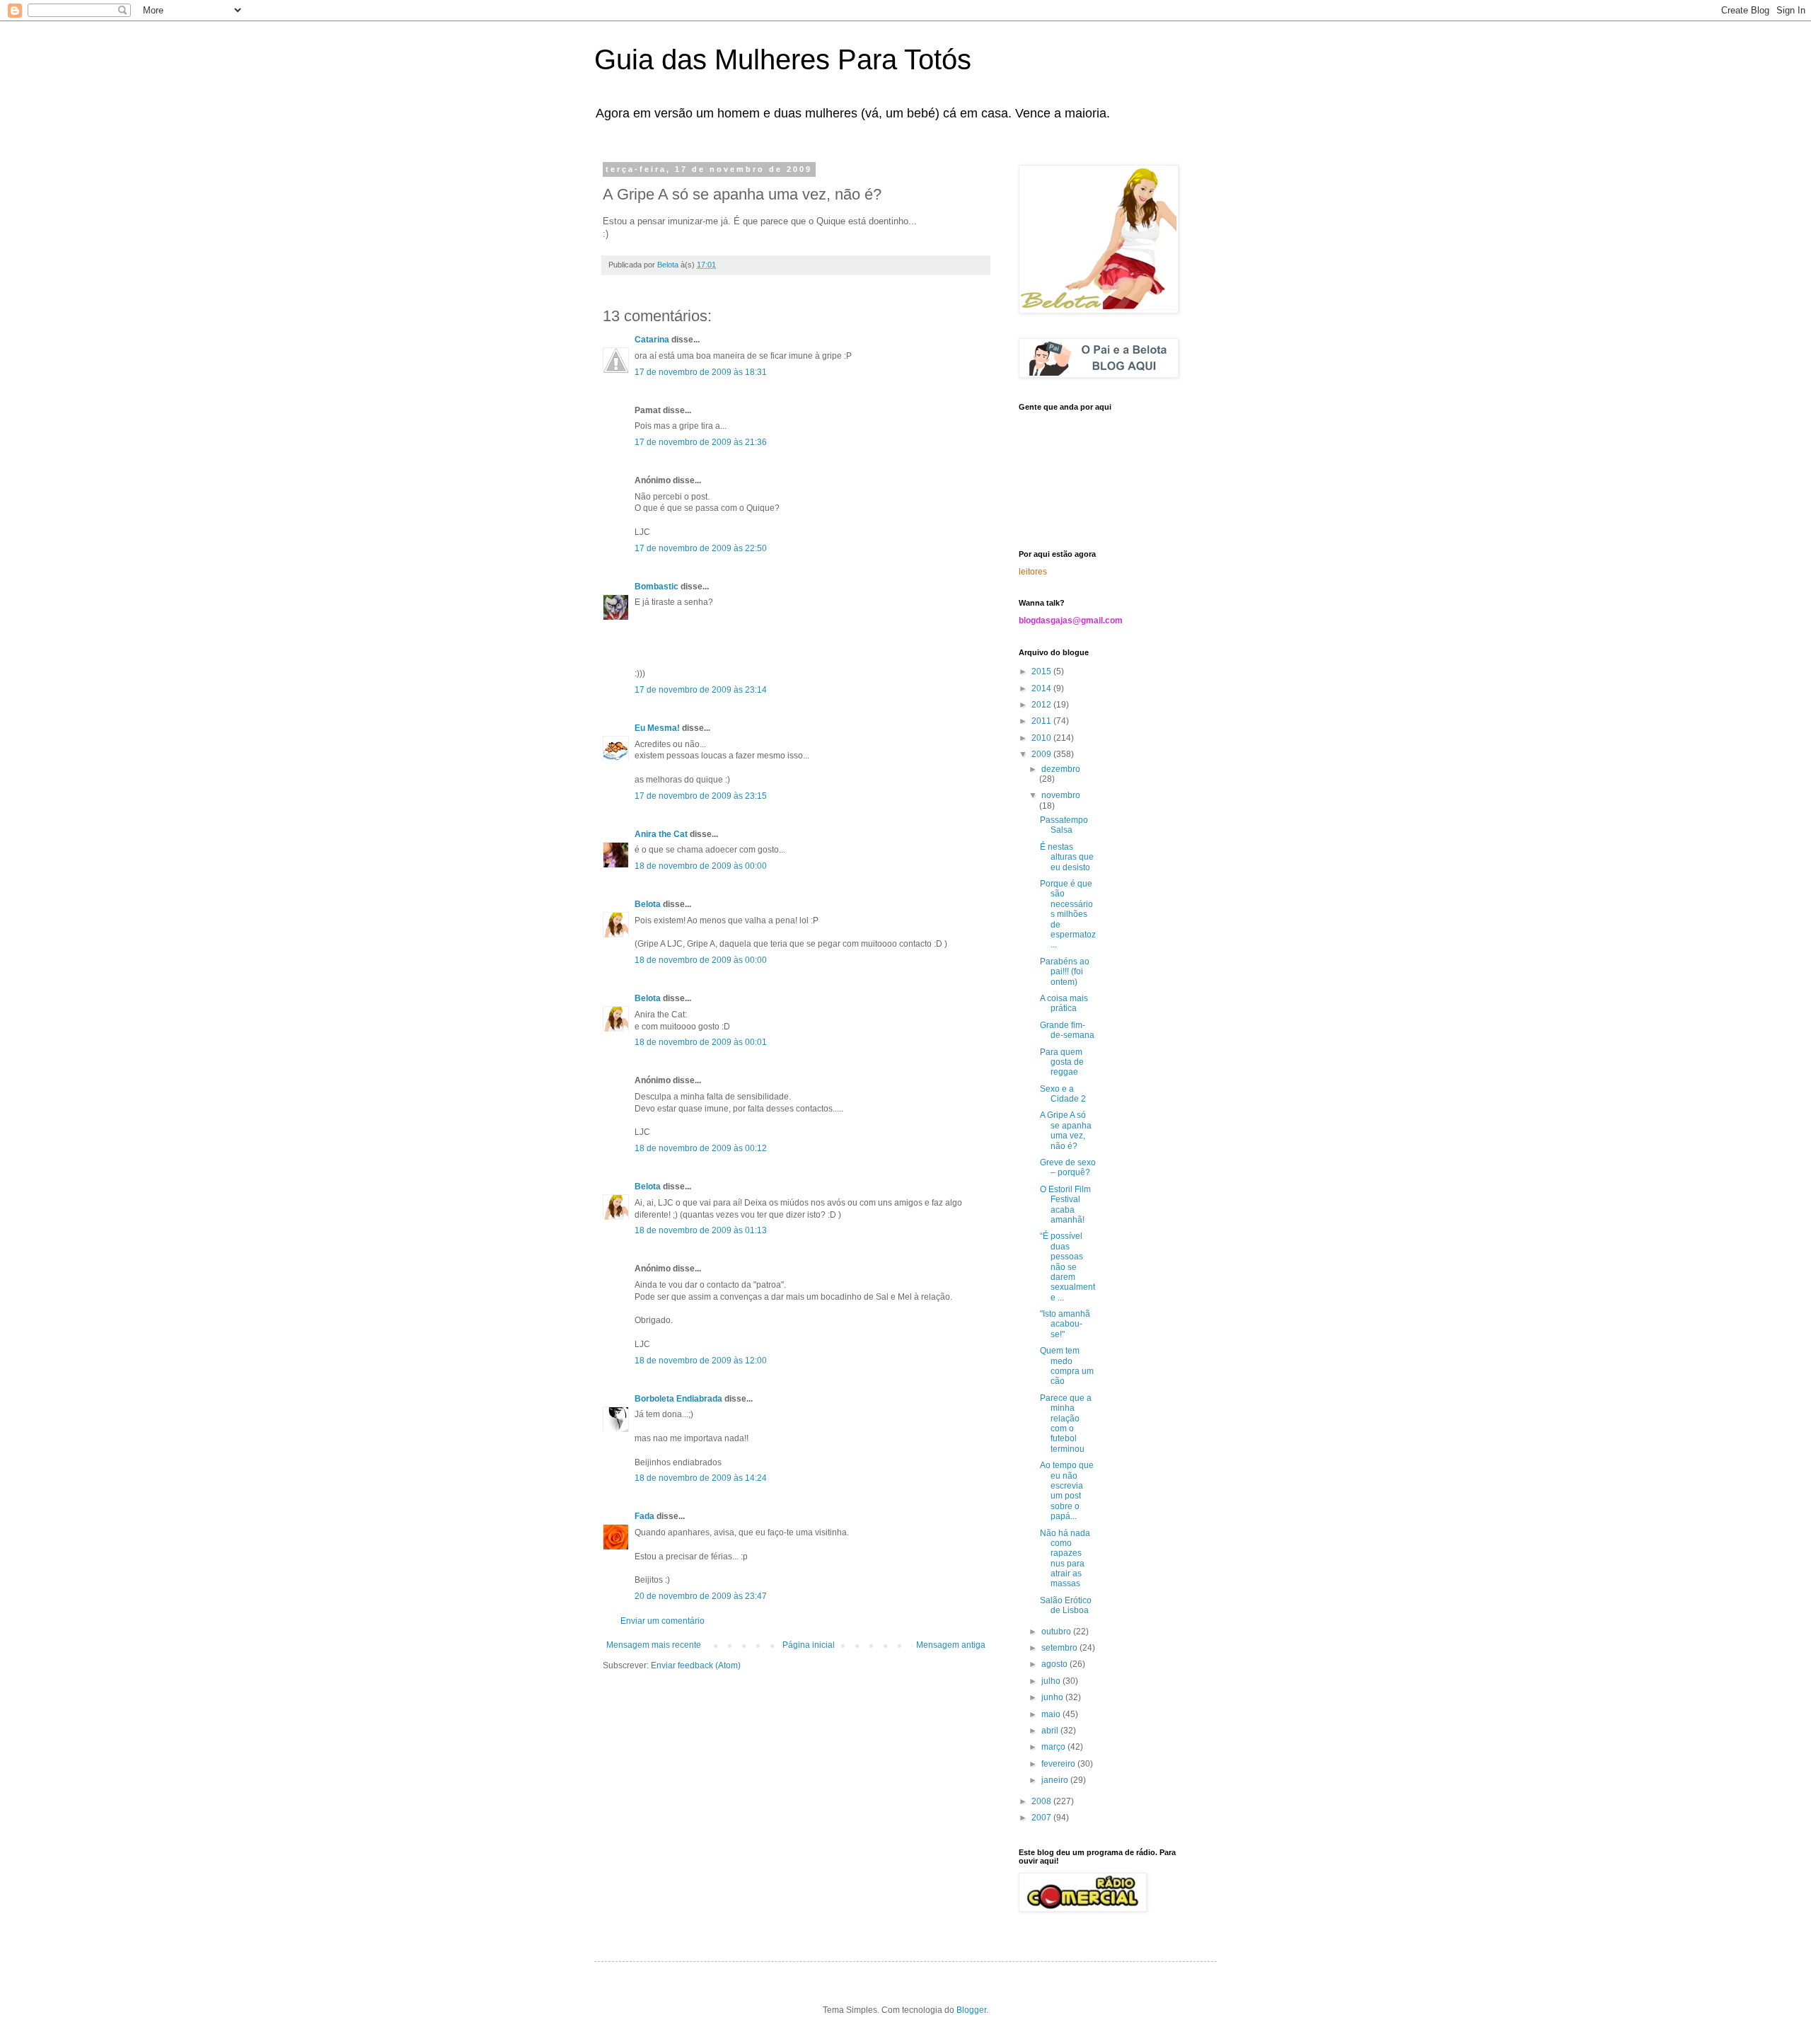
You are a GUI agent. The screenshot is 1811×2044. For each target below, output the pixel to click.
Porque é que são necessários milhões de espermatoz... (1068, 914)
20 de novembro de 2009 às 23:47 (701, 1596)
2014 (1042, 688)
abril (1051, 1731)
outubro (1057, 1632)
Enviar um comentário (663, 1621)
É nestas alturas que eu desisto (1067, 857)
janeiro (1056, 1780)
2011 (1042, 721)
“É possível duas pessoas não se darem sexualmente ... (1067, 1266)
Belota (648, 904)
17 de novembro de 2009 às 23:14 (701, 690)
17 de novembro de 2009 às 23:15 (701, 796)
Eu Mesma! (657, 728)
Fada (644, 1516)
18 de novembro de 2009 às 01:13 (701, 1230)
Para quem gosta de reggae (1062, 1062)
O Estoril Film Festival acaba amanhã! (1065, 1205)
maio (1052, 1714)
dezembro (1061, 769)
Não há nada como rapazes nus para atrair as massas (1065, 1559)
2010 (1042, 738)
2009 (1042, 754)
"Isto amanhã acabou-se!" (1065, 1324)
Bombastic (656, 587)
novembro (1061, 795)
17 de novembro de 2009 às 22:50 (701, 548)
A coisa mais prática (1064, 1003)
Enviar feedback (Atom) (696, 1665)
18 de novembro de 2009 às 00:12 (701, 1148)
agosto (1055, 1664)
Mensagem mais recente (654, 1645)
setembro (1060, 1648)
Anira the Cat (661, 834)
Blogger (971, 2010)
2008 (1042, 1801)
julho (1052, 1681)
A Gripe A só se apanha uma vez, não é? (1066, 1130)
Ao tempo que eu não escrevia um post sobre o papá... (1067, 1491)
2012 (1042, 705)
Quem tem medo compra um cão (1067, 1366)
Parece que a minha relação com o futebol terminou (1066, 1424)
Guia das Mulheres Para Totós (783, 59)
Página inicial (809, 1645)
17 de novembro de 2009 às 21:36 (701, 442)
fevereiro (1059, 1764)
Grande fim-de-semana (1067, 1030)
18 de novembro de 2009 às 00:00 (701, 866)
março (1054, 1747)
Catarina (652, 340)
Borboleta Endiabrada (678, 1399)
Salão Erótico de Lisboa (1066, 1605)
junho (1053, 1697)
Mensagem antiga (951, 1645)
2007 (1042, 1818)
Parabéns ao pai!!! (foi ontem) (1065, 972)
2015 (1042, 671)
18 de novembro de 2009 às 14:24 (701, 1478)
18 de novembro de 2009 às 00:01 (701, 1042)
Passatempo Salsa (1064, 825)
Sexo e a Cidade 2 (1063, 1094)
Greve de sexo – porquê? (1068, 1167)
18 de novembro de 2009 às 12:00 (701, 1361)
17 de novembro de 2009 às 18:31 (701, 372)
